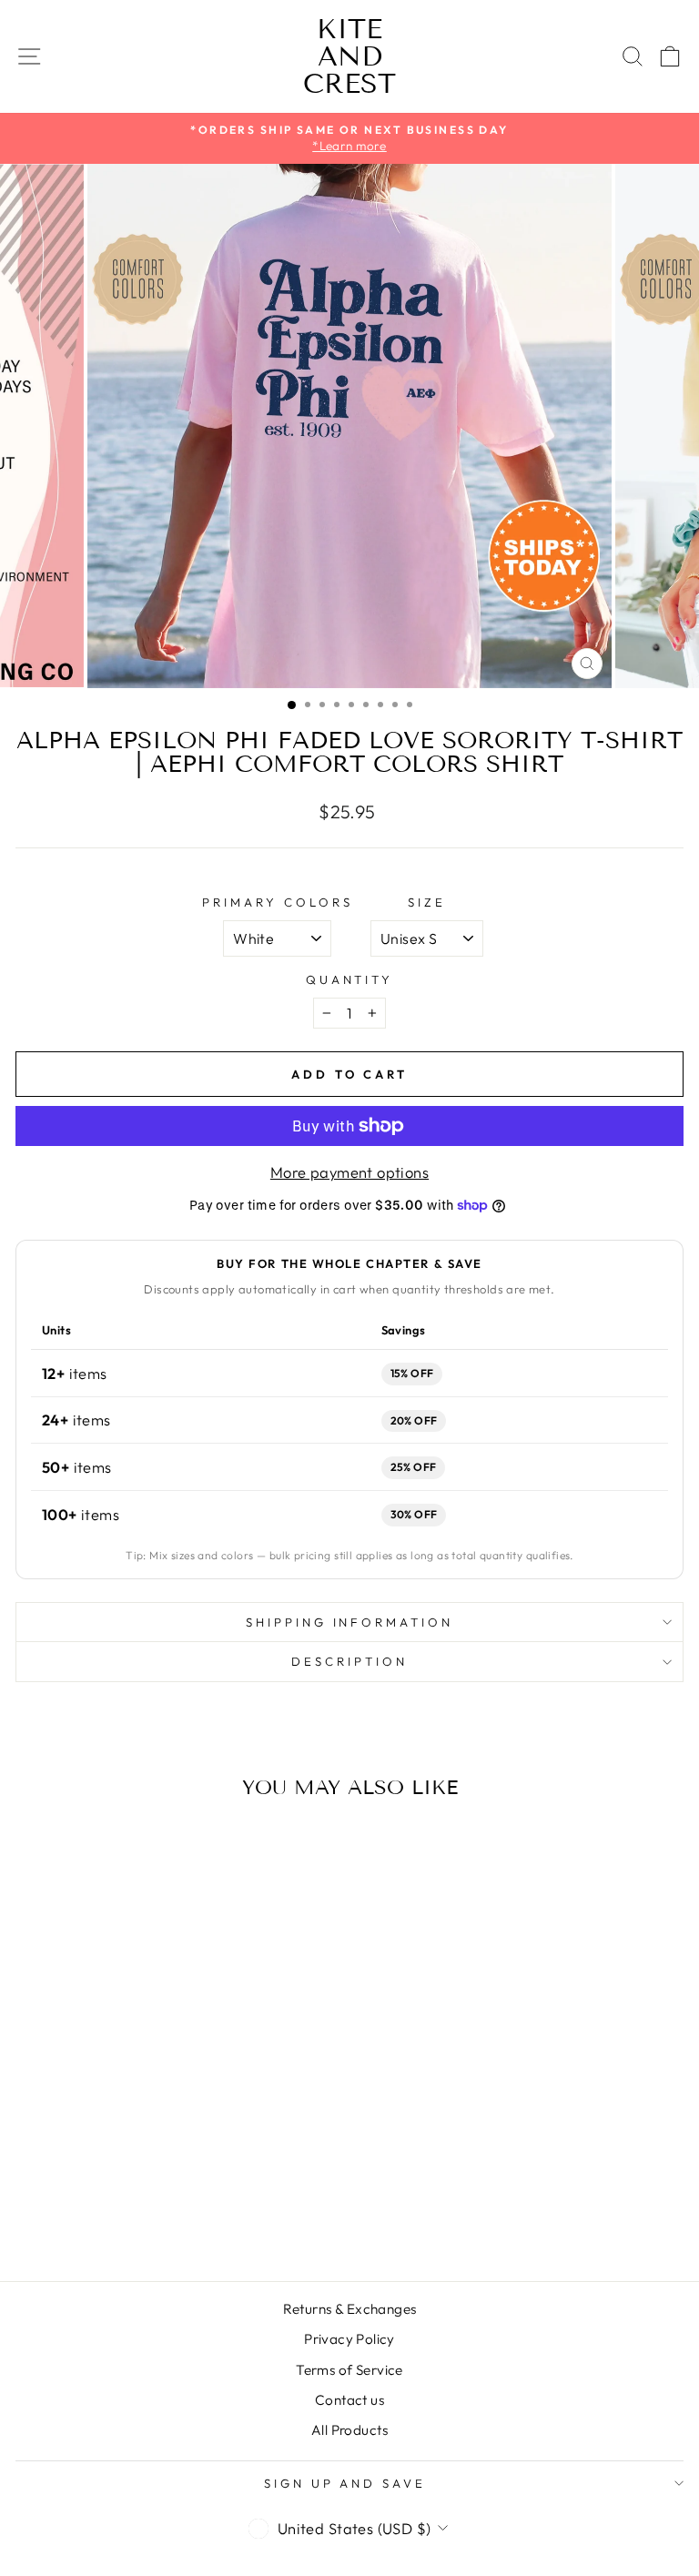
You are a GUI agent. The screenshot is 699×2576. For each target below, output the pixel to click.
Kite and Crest (349, 56)
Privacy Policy (349, 2339)
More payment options (349, 1172)
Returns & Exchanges (350, 2309)
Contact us (349, 2400)
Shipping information (350, 1622)
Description (349, 1661)
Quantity (350, 979)
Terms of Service (349, 2370)
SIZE (427, 902)
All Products (349, 2430)
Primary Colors (278, 902)
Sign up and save (345, 2483)
